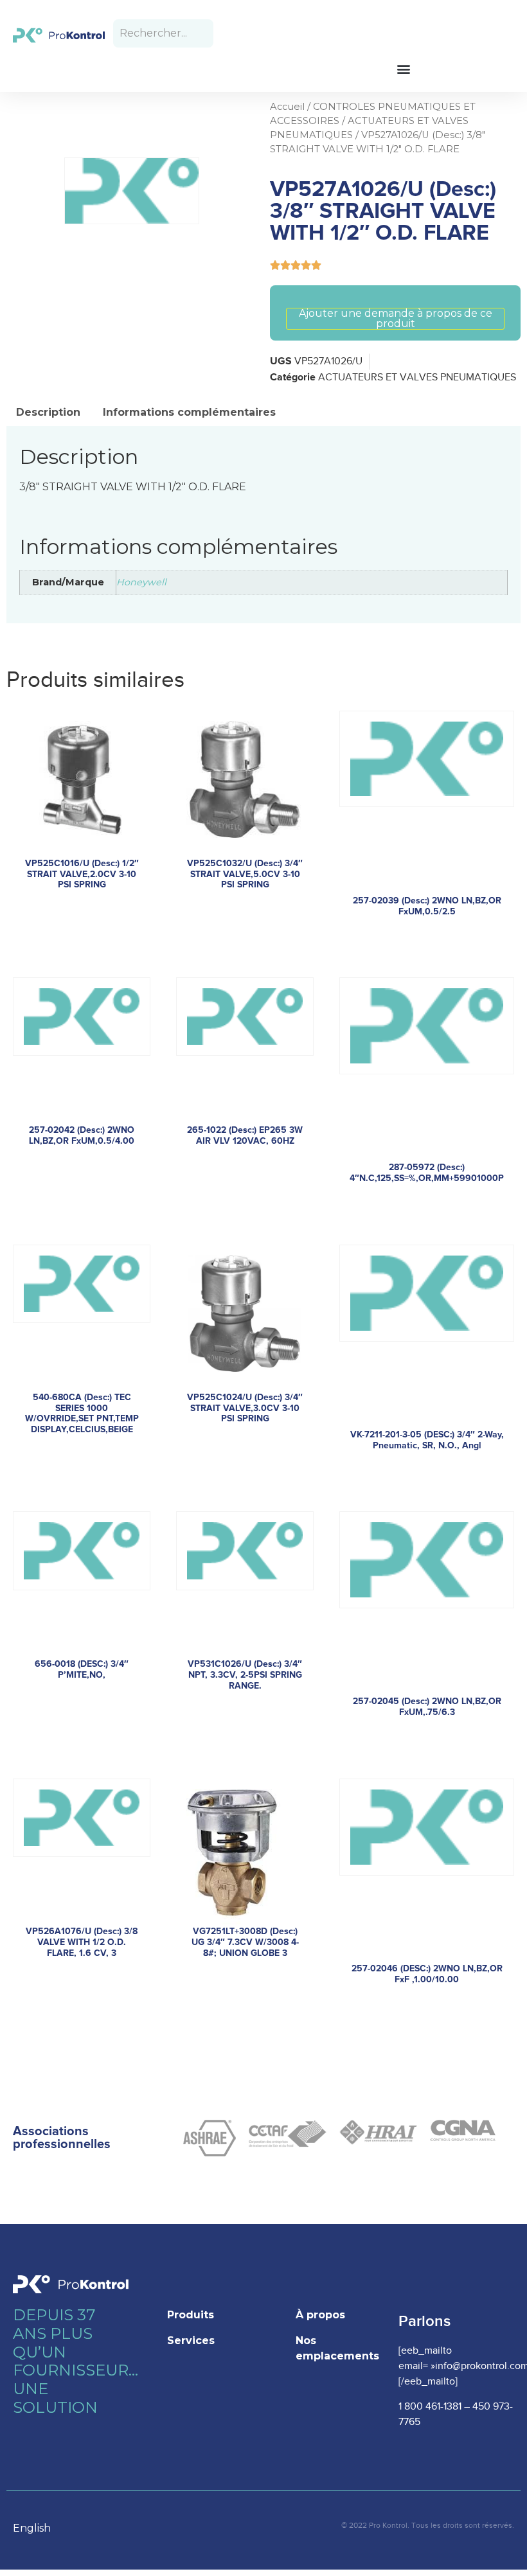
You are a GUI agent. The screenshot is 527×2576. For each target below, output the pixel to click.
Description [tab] (48, 412)
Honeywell (141, 582)
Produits (191, 2315)
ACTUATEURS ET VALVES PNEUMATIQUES (417, 378)
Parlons (424, 2321)
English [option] (32, 2528)
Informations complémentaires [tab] (189, 412)
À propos (320, 2315)
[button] (403, 68)
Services (191, 2341)
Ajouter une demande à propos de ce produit (396, 319)
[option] (38, 2528)
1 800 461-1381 (430, 2407)
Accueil (287, 107)
